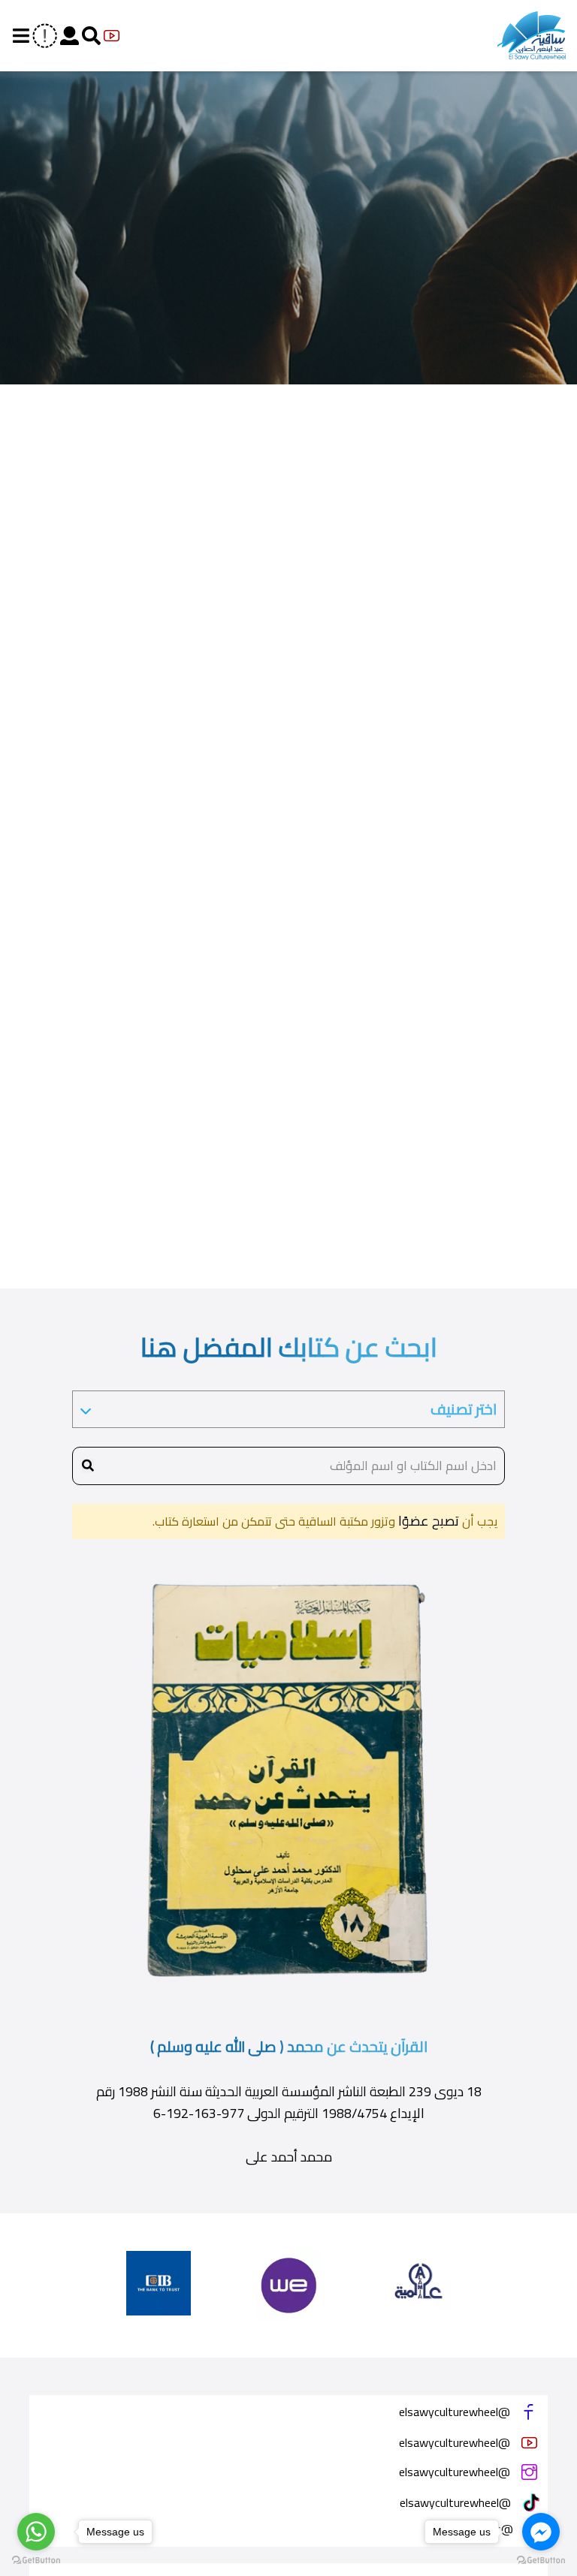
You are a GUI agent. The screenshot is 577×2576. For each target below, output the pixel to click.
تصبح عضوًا (427, 1521)
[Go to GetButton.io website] (36, 2561)
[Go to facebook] (541, 2532)
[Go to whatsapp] (36, 2532)
